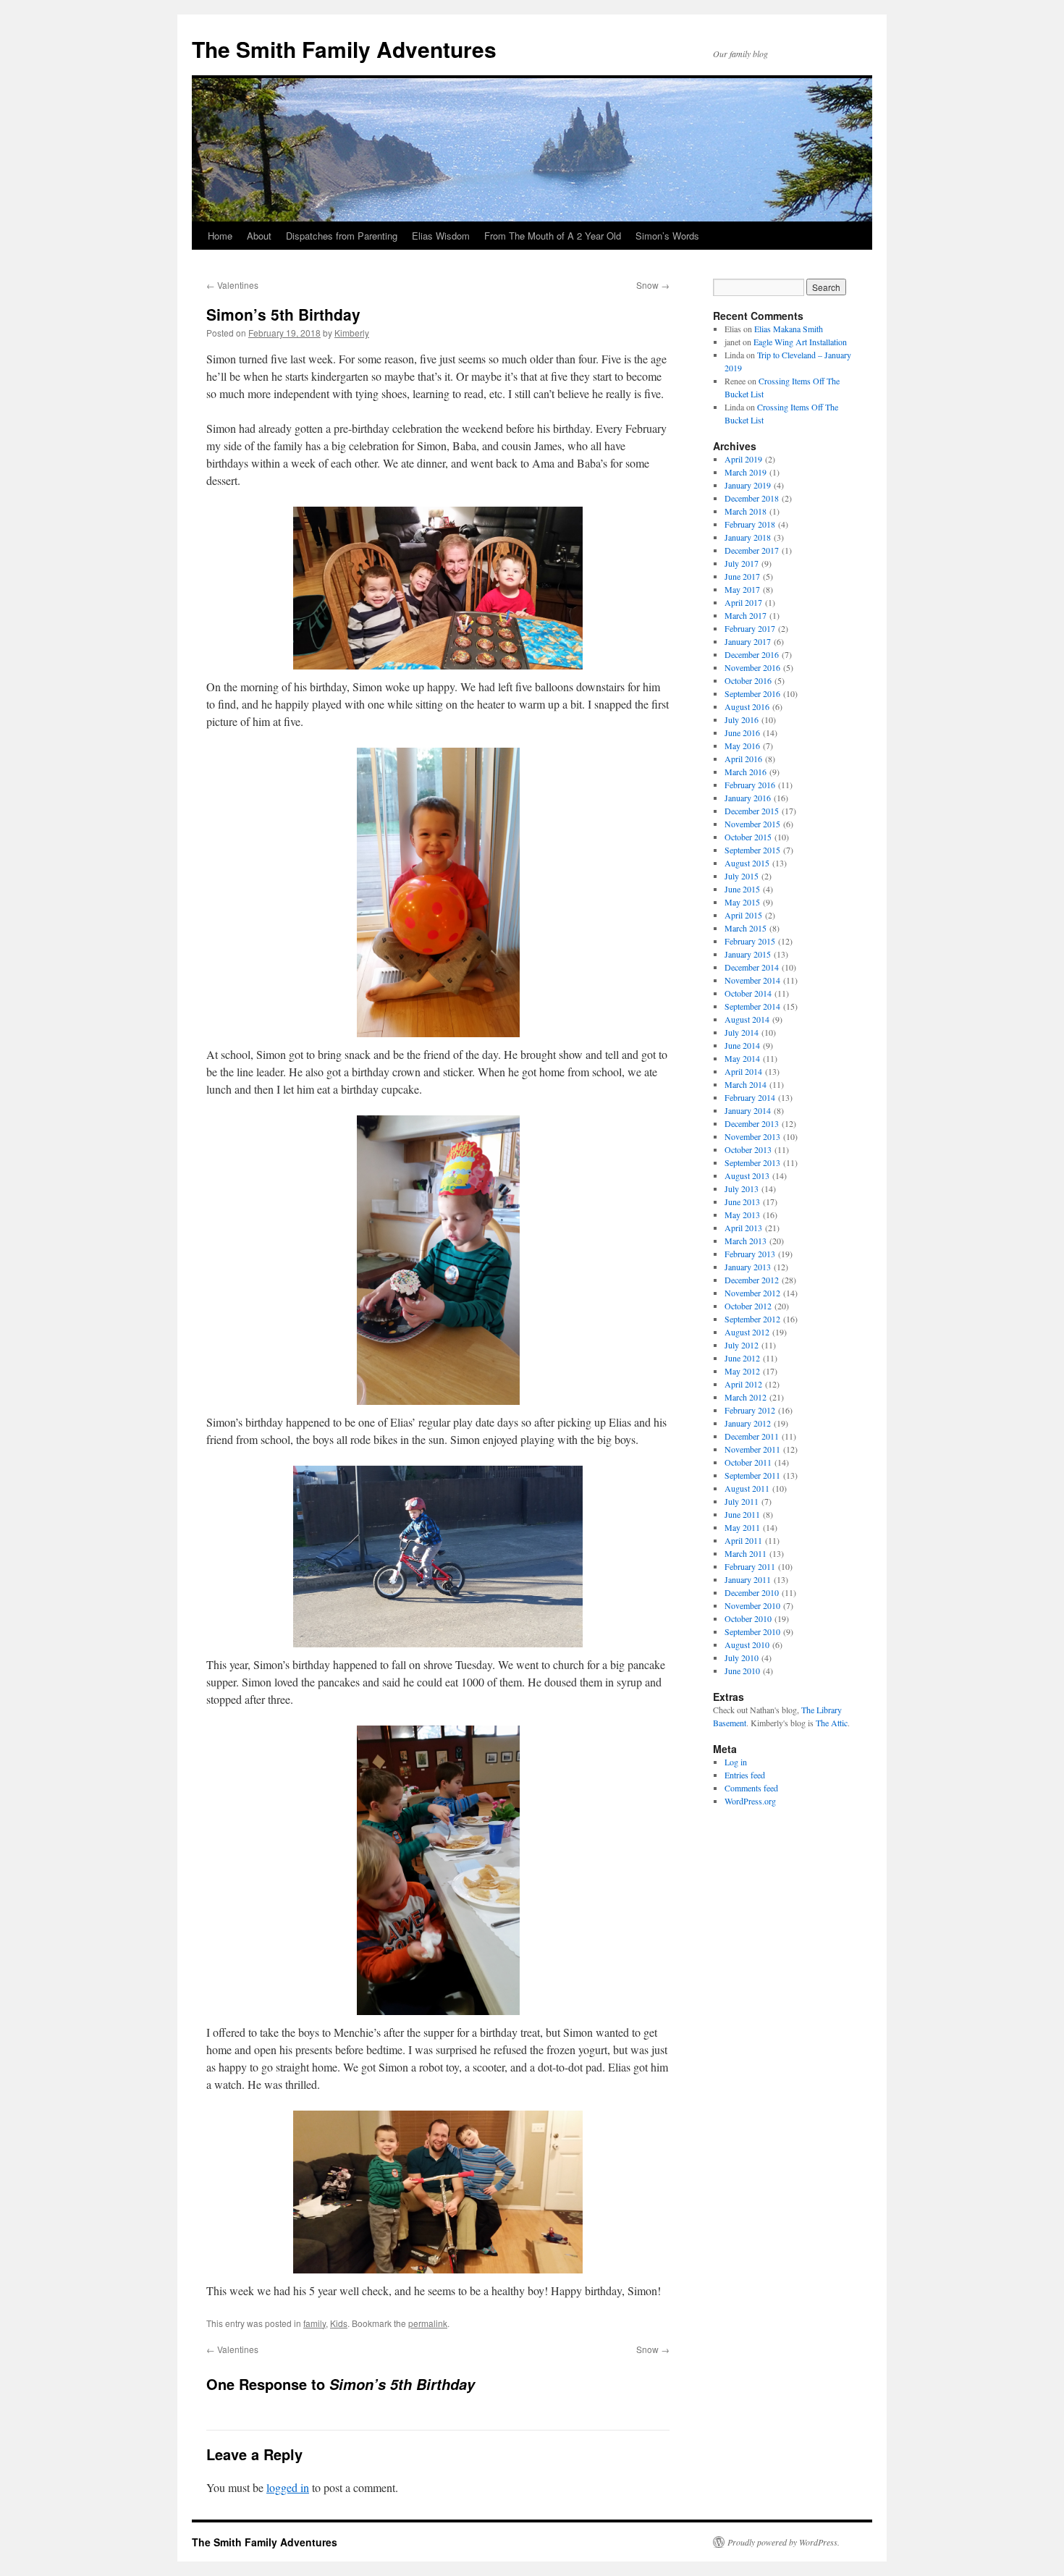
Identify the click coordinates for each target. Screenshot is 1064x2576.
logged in (288, 2487)
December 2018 (752, 498)
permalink (428, 2323)
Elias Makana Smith (789, 329)
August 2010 (747, 1644)
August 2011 (747, 1488)
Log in (736, 1762)
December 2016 (752, 654)
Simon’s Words (667, 236)
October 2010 (748, 1618)
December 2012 (752, 1280)
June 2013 (742, 1202)
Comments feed (751, 1788)
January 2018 (748, 537)
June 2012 (742, 1358)
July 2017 (742, 563)
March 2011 (746, 1553)
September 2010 (752, 1631)
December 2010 (752, 1592)
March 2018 (746, 511)
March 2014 (746, 1084)
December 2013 (752, 1123)
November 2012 (752, 1293)
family (314, 2323)
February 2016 (750, 785)
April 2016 (743, 759)
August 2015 (747, 863)
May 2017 (742, 589)
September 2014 (752, 1006)
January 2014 (748, 1110)
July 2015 (742, 876)
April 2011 (743, 1540)
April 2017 (743, 602)
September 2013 (752, 1162)
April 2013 (743, 1228)
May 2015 (742, 902)
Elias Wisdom (441, 236)
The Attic (832, 1723)
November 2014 (752, 980)
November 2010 (752, 1605)
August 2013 (747, 1175)
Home (220, 236)
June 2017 (742, 576)
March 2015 (746, 928)
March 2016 (746, 772)
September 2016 (752, 693)
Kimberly (352, 333)
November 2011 (752, 1449)
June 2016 (742, 732)
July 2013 (742, 1188)
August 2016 (747, 706)
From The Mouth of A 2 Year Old (553, 236)
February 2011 (750, 1566)
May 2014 (742, 1058)
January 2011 (748, 1579)
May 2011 (742, 1527)
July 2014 (742, 1032)
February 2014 (750, 1097)
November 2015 (752, 824)
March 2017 (746, 615)
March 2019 (746, 472)
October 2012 (748, 1306)
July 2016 (742, 719)
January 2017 (748, 641)
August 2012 (747, 1332)
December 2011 (752, 1436)
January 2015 (748, 954)
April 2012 (743, 1384)
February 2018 (750, 524)
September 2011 (752, 1475)
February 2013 (750, 1254)
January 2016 (748, 798)
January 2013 (748, 1267)
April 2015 (743, 915)
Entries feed (745, 1775)
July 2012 (742, 1345)
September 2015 (752, 850)
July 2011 (742, 1501)
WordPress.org (750, 1801)
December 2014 (752, 967)
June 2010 (742, 1671)
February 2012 (750, 1410)
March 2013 (746, 1241)
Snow (653, 285)
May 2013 (742, 1215)
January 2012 (748, 1423)
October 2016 (748, 680)
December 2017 (752, 550)
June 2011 (742, 1514)
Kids (339, 2323)
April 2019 (743, 459)
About (259, 236)
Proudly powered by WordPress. (784, 2542)
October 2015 (748, 837)
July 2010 (742, 1657)
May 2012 (742, 1371)
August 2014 (747, 1019)
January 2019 (748, 485)
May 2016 (742, 746)
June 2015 (742, 889)
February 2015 (750, 941)
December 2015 (752, 811)
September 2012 (752, 1319)
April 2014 (743, 1071)
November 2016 (752, 667)
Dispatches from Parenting (342, 236)
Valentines (232, 285)
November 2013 (752, 1136)
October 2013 (748, 1149)
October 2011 (748, 1462)
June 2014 (742, 1045)
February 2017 (750, 628)
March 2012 (746, 1397)
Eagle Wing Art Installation (800, 342)
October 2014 (748, 993)
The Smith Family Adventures (344, 49)
